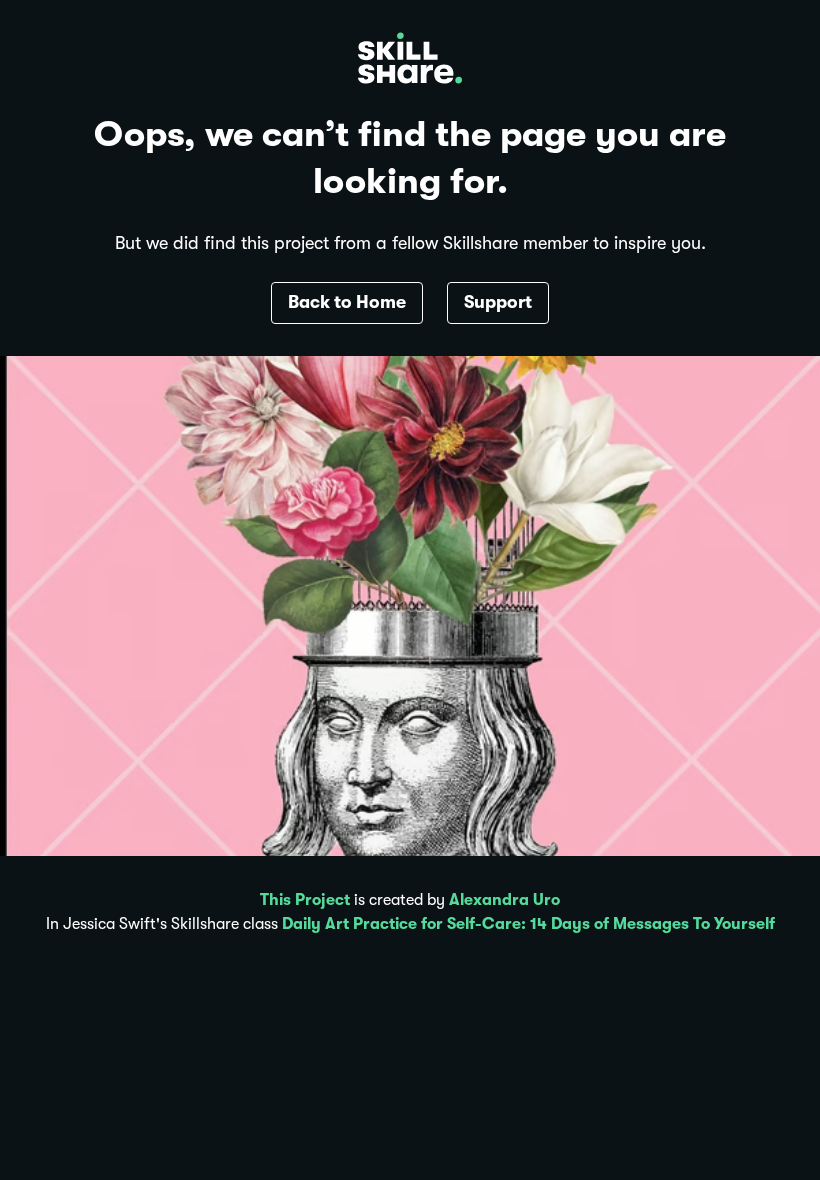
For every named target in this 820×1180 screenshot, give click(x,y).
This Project (305, 900)
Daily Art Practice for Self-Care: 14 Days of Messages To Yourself (528, 924)
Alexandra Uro (504, 900)
